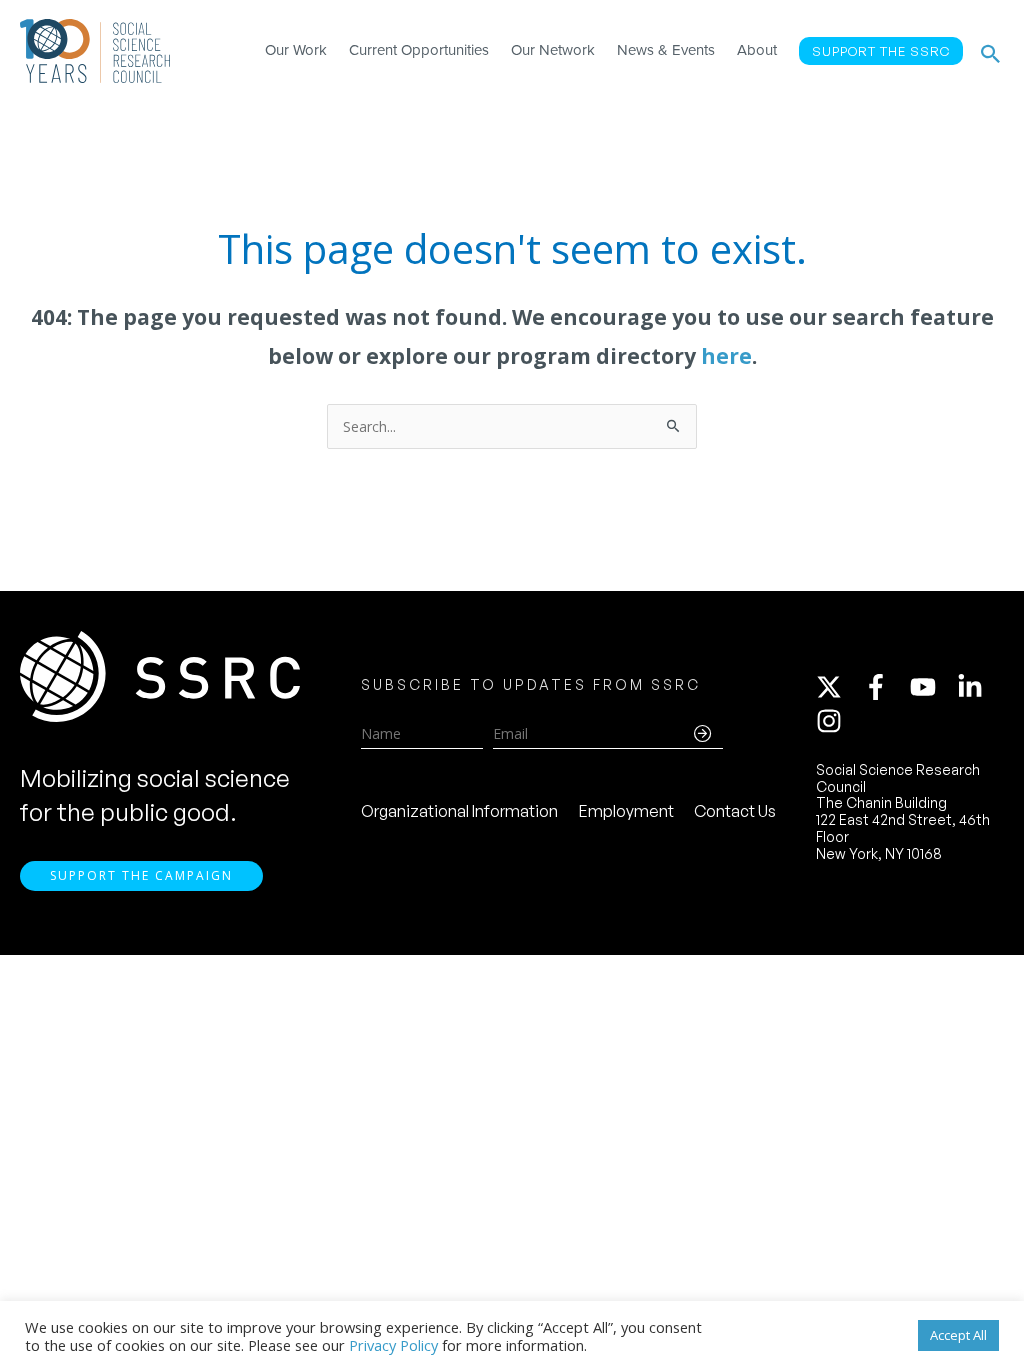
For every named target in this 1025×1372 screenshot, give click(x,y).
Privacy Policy (393, 1345)
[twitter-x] (838, 687)
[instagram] (833, 721)
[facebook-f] (885, 687)
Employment (626, 811)
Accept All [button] (958, 1335)
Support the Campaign (141, 875)
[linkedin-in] (979, 687)
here (726, 356)
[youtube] (932, 687)
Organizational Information (459, 811)
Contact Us (735, 811)
